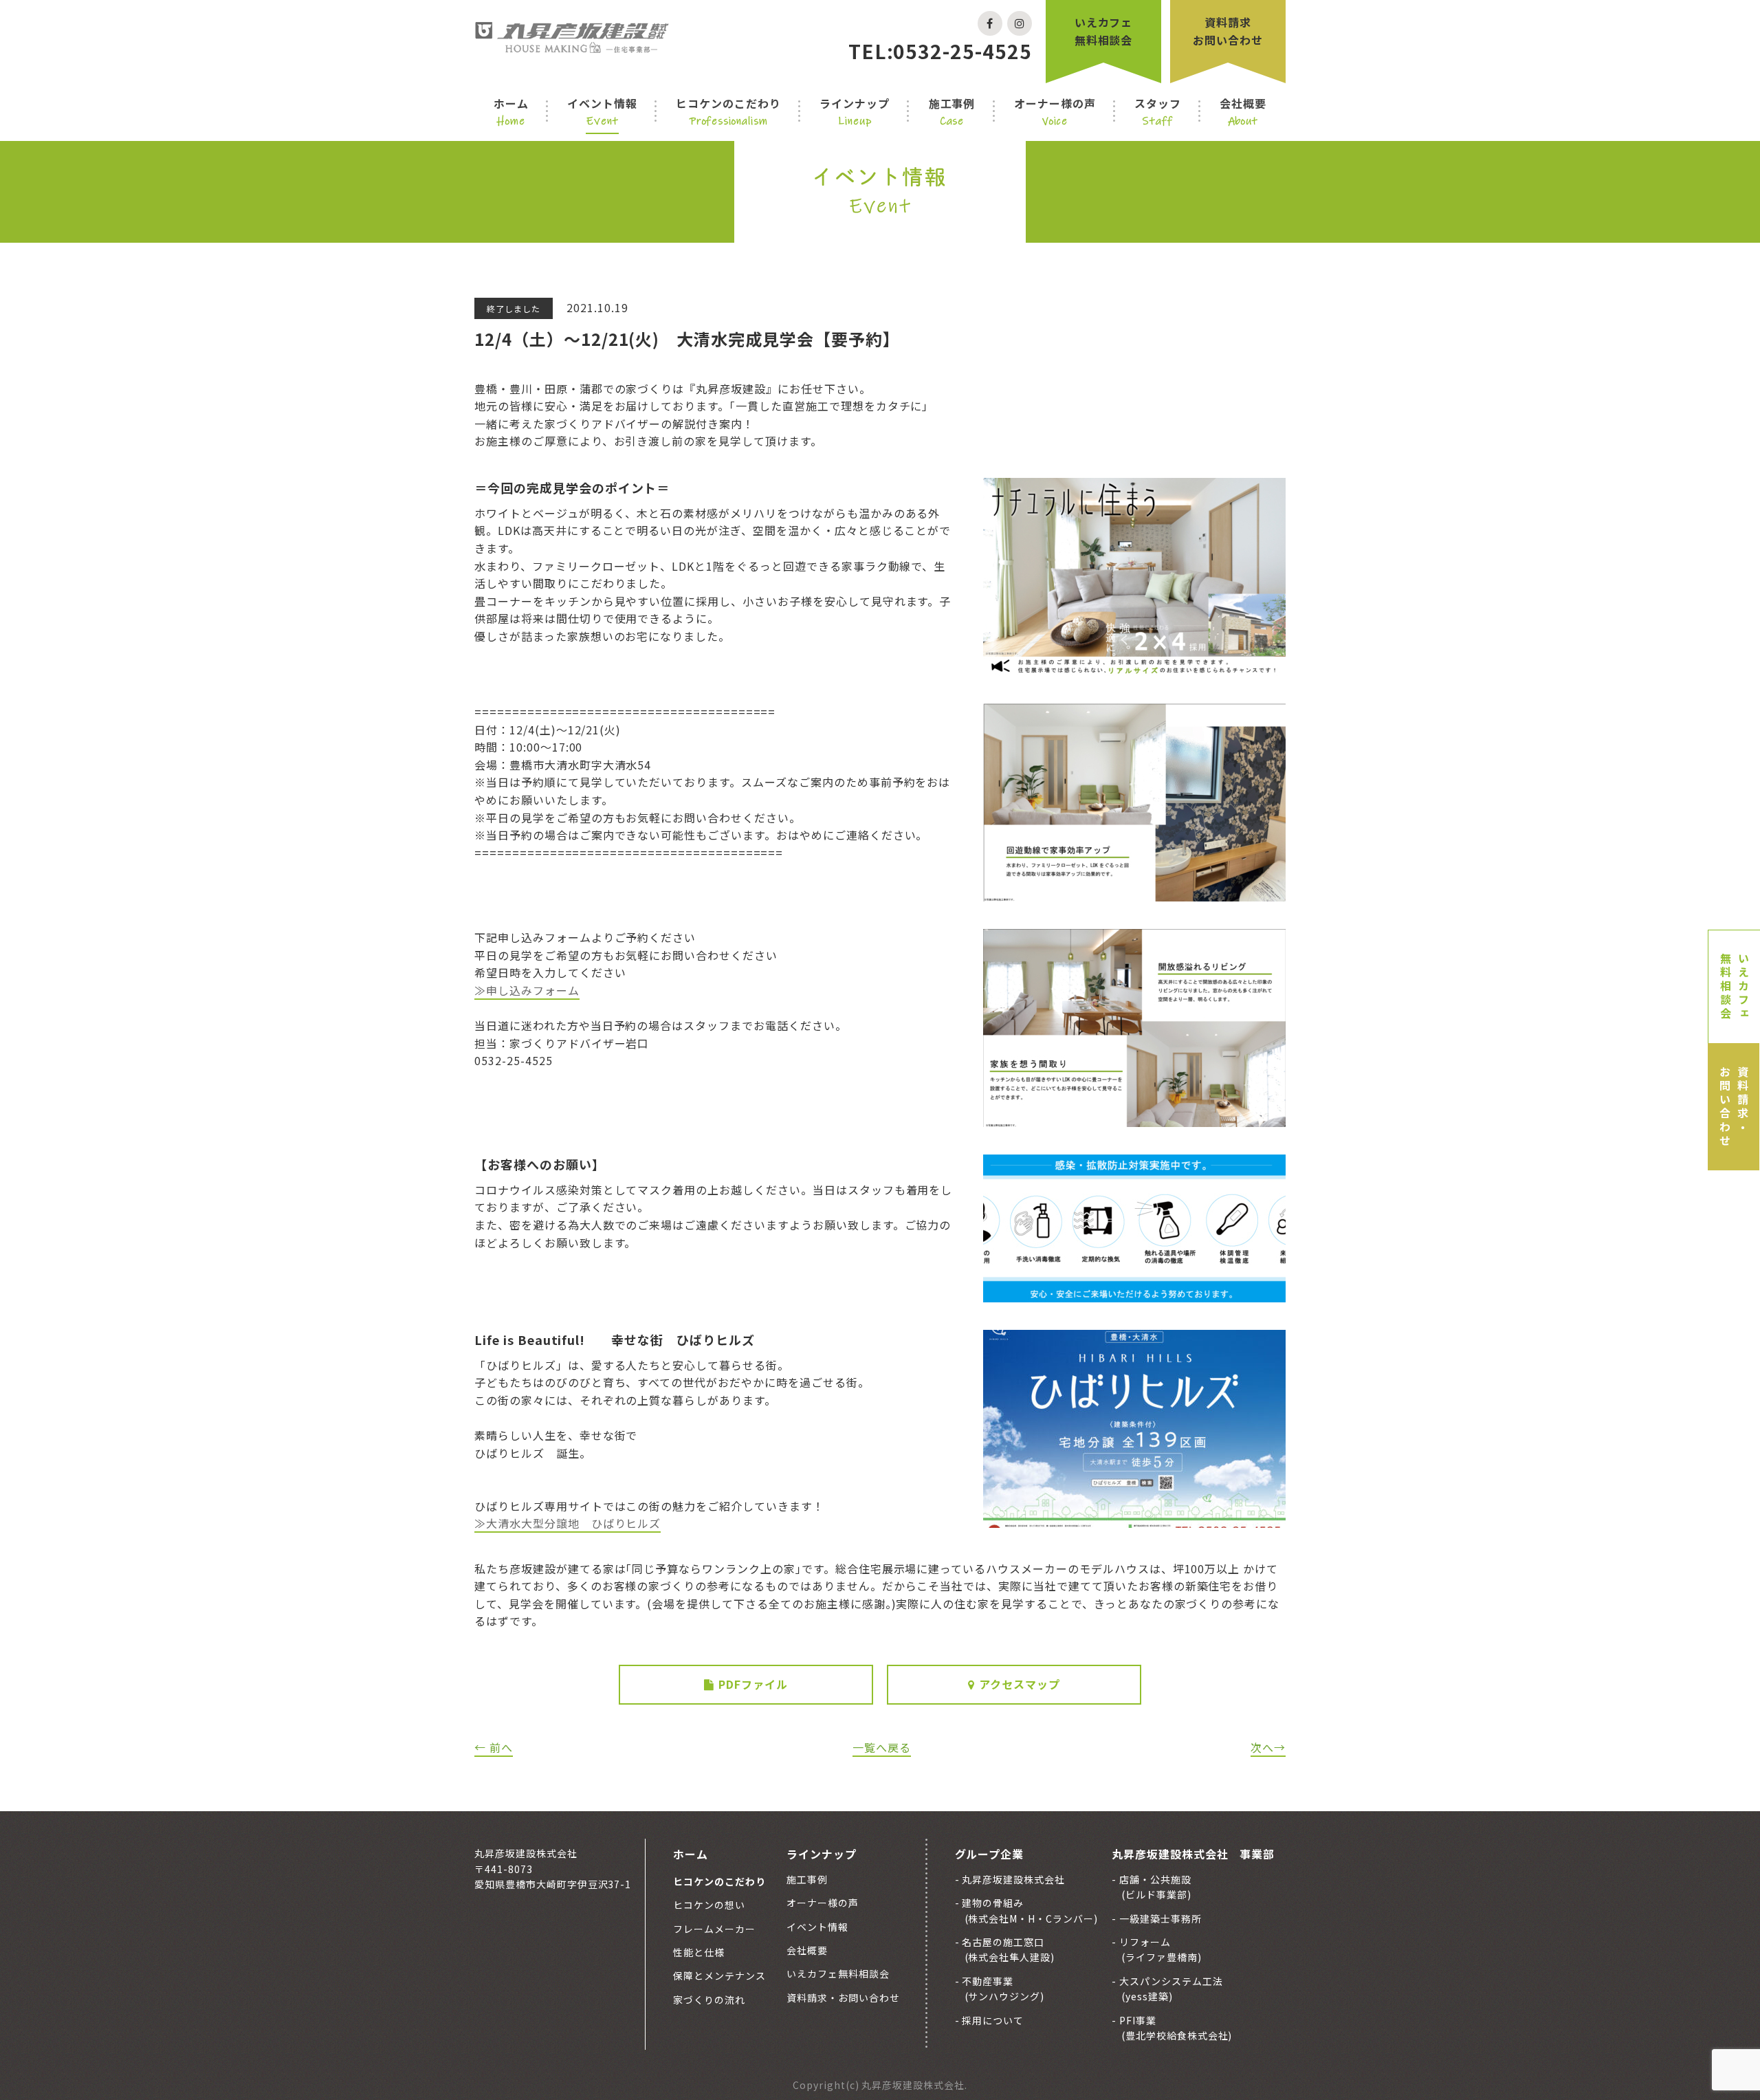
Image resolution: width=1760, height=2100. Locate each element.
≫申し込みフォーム (527, 990)
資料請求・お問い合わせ (1734, 1107)
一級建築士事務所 (1159, 1918)
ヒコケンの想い (709, 1905)
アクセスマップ (1020, 1684)
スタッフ (1158, 111)
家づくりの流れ (709, 2000)
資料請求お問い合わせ (1228, 31)
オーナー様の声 (1055, 111)
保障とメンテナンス (719, 1976)
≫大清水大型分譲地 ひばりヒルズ (568, 1523)
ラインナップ (855, 111)
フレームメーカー (714, 1929)
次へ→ (1268, 1747)
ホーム (511, 111)
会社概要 (1243, 111)
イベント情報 (602, 111)
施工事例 (952, 111)
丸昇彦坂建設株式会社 (1013, 1879)
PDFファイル (753, 1684)
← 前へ (494, 1747)
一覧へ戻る (882, 1747)
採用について (992, 2020)
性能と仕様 (699, 1952)
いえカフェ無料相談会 (1104, 31)
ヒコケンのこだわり (728, 111)
